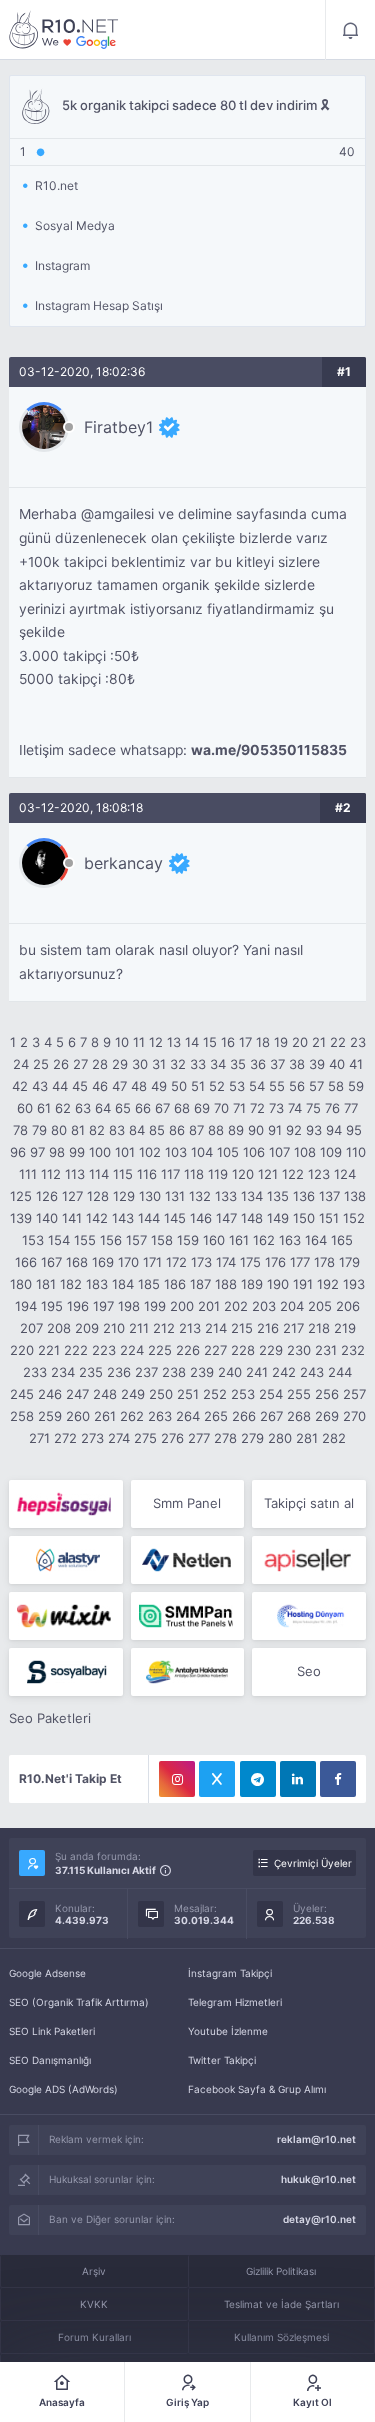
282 (334, 1438)
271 (39, 1438)
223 (104, 1350)
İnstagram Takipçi (230, 1973)
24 (21, 1064)
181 (46, 1284)
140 (47, 1218)
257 (354, 1394)
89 (236, 1130)
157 (136, 1240)
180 (21, 1284)
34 (218, 1064)
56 (297, 1086)
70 (221, 1108)
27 (80, 1064)
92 (294, 1130)
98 (57, 1152)
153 (33, 1240)
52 (217, 1086)
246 (50, 1394)
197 (103, 1306)
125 (21, 1196)
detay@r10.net (319, 2219)
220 (22, 1350)
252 (215, 1394)
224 (132, 1350)
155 (85, 1240)
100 (100, 1152)
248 (105, 1394)
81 (78, 1130)
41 (356, 1064)
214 (216, 1328)
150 (304, 1218)
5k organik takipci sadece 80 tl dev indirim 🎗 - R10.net (64, 30)
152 (354, 1218)
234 (63, 1372)
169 (103, 1262)
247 (77, 1394)
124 (345, 1174)
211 (139, 1328)
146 (201, 1218)
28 (100, 1064)
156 (111, 1240)
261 (105, 1416)
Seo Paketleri (50, 1718)
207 (31, 1328)
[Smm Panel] (65, 1504)
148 (252, 1218)
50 (179, 1086)
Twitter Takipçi (222, 2060)
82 (97, 1130)
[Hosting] (65, 1560)
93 (314, 1130)
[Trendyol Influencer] (65, 1616)
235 (91, 1372)
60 (25, 1108)
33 (198, 1064)
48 (139, 1086)
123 (319, 1174)
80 (59, 1130)
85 (157, 1130)
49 (159, 1086)
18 (263, 1042)
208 (59, 1328)
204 (292, 1306)
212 (164, 1328)
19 (281, 1042)
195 (52, 1306)
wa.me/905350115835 (269, 750)
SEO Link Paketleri (52, 2031)
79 (39, 1130)
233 (35, 1372)
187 (200, 1284)
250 (161, 1394)
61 (44, 1108)
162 (264, 1240)
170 (128, 1262)
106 (254, 1152)
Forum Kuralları (94, 2337)
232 (353, 1350)
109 (331, 1152)
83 (117, 1130)
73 (276, 1108)
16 (228, 1042)
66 (143, 1108)
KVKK (94, 2304)
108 (305, 1152)
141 (72, 1218)
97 (37, 1152)
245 (22, 1394)
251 (188, 1394)
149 (278, 1218)
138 (355, 1196)
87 (196, 1130)
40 (337, 1064)
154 (59, 1240)
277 (199, 1438)
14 (192, 1042)
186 (175, 1284)
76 (332, 1108)
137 (329, 1196)
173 (201, 1262)
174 (226, 1262)
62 (63, 1108)
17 (245, 1042)
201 (209, 1306)
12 (156, 1042)
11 (139, 1042)
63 (83, 1108)
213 (190, 1328)
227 (215, 1350)
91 (275, 1130)
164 (316, 1240)
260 (78, 1416)
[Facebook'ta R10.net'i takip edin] (338, 1779)
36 (258, 1064)
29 (120, 1064)
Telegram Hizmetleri (235, 2002)
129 (124, 1196)
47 (119, 1086)
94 (334, 1130)
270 (354, 1416)
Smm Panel (187, 1503)
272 (65, 1438)
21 (319, 1042)
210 (114, 1328)
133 (226, 1196)
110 (356, 1152)
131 (175, 1196)
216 (268, 1328)
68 (182, 1108)
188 (226, 1284)
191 (303, 1284)
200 (182, 1306)
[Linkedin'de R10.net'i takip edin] (298, 1779)
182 (71, 1284)
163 (290, 1240)
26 (61, 1064)
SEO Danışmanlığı (50, 2060)
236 (119, 1372)
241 (257, 1372)
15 (210, 1042)
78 (20, 1130)
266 (244, 1416)
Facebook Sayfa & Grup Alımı (257, 2089)
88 (216, 1130)
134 (252, 1196)
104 (202, 1152)
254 (271, 1394)
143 (123, 1218)
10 (122, 1042)
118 (194, 1174)
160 (214, 1240)
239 (202, 1372)
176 (275, 1262)
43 (40, 1086)
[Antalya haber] (187, 1672)
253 (243, 1394)
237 (146, 1372)
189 (252, 1284)
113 (75, 1174)
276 (172, 1438)
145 (175, 1218)
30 (140, 1064)
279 (252, 1438)
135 (278, 1196)
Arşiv (94, 2271)
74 (295, 1108)
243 (312, 1372)
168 (77, 1262)
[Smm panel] (187, 1616)
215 (242, 1328)
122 (293, 1174)
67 (162, 1108)
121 (268, 1174)
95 (354, 1130)
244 (340, 1372)
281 (307, 1438)
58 (336, 1086)
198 (129, 1306)
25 (41, 1064)
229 (271, 1350)
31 (159, 1064)
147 (226, 1218)
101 (125, 1152)
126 (47, 1196)
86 (177, 1130)
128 (98, 1196)
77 (351, 1108)
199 (155, 1306)
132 (200, 1196)
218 (319, 1328)
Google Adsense (47, 1973)
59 (356, 1086)
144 (149, 1218)
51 (198, 1086)
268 (299, 1416)
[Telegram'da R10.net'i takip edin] (258, 1779)
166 (26, 1262)
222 (76, 1350)
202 (236, 1306)
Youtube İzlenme (228, 2031)
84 (137, 1130)
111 (28, 1174)
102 (150, 1152)
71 (239, 1108)
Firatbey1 (118, 427)
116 (147, 1174)
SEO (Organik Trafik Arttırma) (79, 2002)
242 (284, 1372)
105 (228, 1152)
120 (243, 1174)
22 (338, 1042)
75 (313, 1108)
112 (51, 1174)
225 (160, 1350)
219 (345, 1328)
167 (51, 1262)
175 (250, 1262)
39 (317, 1064)
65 (123, 1108)
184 (123, 1284)
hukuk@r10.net (318, 2179)
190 (278, 1284)
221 (49, 1350)
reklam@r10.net (316, 2139)
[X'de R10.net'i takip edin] (217, 1779)
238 (174, 1372)
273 (92, 1438)
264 (188, 1416)
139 (21, 1218)
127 (72, 1196)
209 (87, 1328)
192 (328, 1284)
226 (188, 1350)
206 (348, 1306)
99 (77, 1152)
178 (324, 1262)
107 (279, 1152)
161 (239, 1240)
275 (145, 1438)
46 (100, 1086)
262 (132, 1416)
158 (162, 1240)
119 (218, 1174)
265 (216, 1416)
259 (50, 1416)
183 (97, 1284)
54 (257, 1086)
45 (80, 1086)
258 (22, 1416)
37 (277, 1064)
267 (271, 1416)
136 (304, 1196)
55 (277, 1086)
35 (238, 1064)
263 (160, 1416)
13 (174, 1042)
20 (300, 1042)
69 (202, 1108)
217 (293, 1328)
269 (327, 1416)
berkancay (123, 863)
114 (99, 1174)
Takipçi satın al (309, 1503)
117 (170, 1174)
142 (97, 1218)
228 (243, 1350)
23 (358, 1042)
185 (149, 1284)
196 (78, 1306)
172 (176, 1262)
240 (230, 1372)
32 (178, 1064)
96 (18, 1152)
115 (123, 1174)
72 (257, 1108)
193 (354, 1284)
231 (326, 1350)
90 (256, 1130)
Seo (309, 1671)
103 (176, 1152)
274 (119, 1438)
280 (280, 1438)
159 (188, 1240)
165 (342, 1240)
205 (320, 1306)
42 (20, 1086)
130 (150, 1196)
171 (152, 1262)
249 (133, 1394)
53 (237, 1086)
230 (299, 1350)
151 (329, 1218)
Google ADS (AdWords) (63, 2089)
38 (297, 1064)
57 (316, 1086)
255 (299, 1394)
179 (349, 1262)
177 (300, 1262)
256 (327, 1394)
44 (60, 1086)
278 (225, 1438)
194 (26, 1306)
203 (264, 1306)
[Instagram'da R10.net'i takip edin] (177, 1779)
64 (103, 1108)
